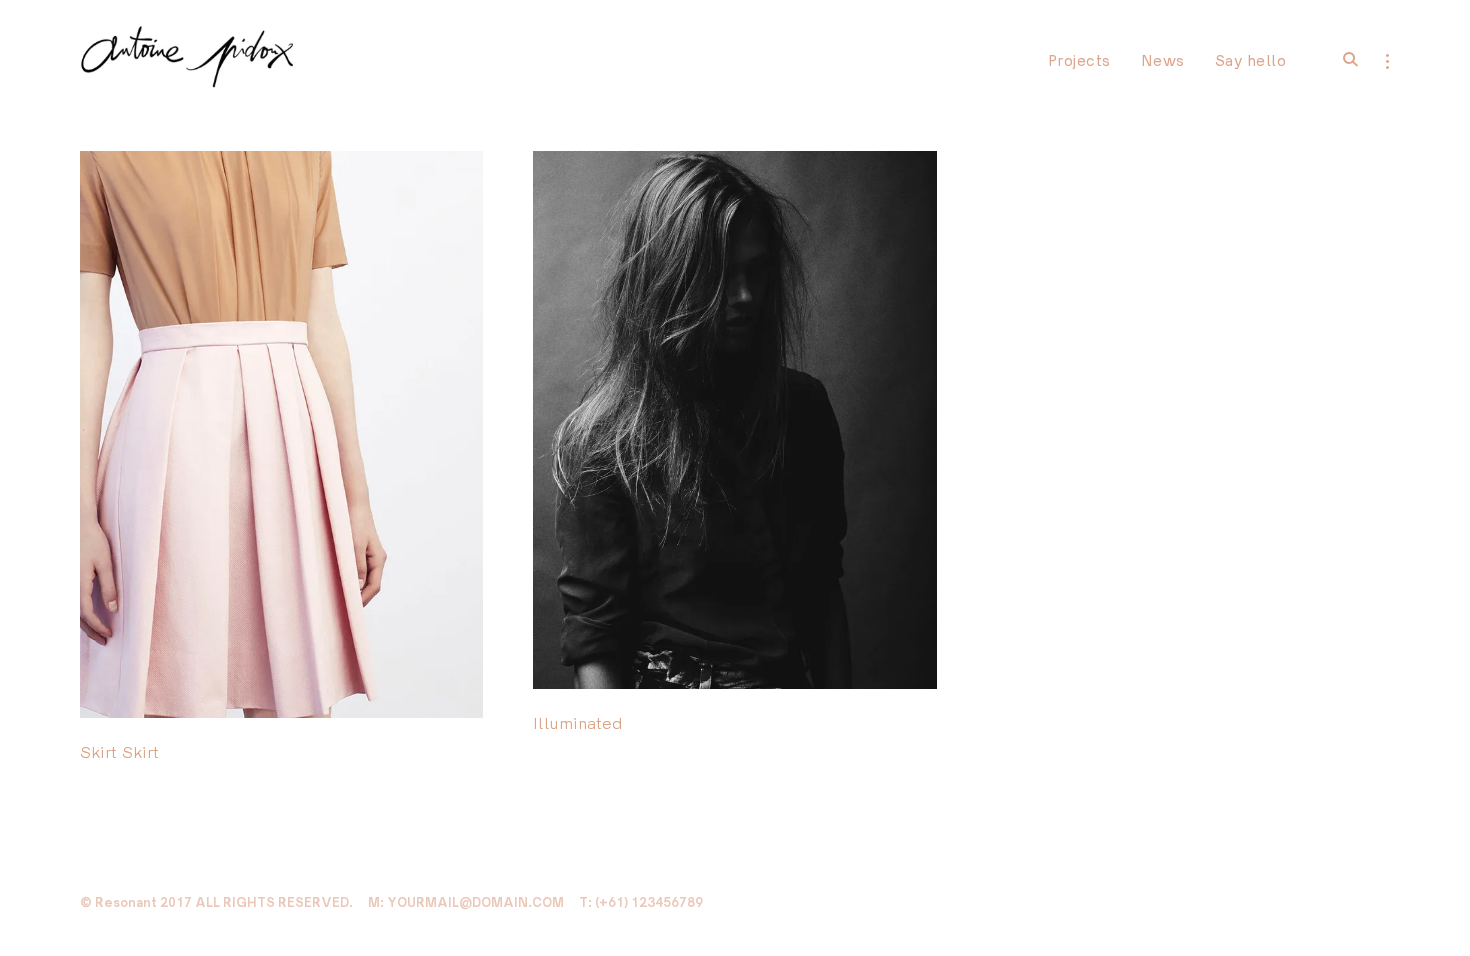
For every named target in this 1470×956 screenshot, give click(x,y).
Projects (1079, 60)
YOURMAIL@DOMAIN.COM (475, 902)
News (1163, 60)
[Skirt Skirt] (457, 177)
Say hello (1251, 60)
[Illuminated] (911, 177)
